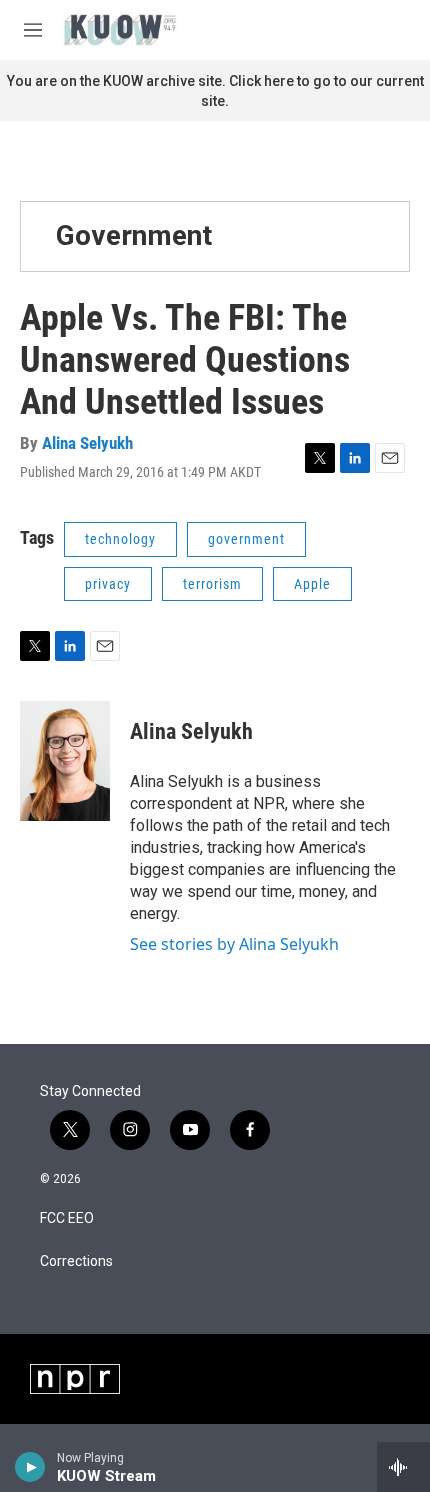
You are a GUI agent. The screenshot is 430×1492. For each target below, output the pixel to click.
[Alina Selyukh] (65, 761)
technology (120, 539)
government (246, 539)
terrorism (212, 584)
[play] (30, 1467)
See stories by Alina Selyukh (234, 944)
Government (134, 235)
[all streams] (403, 1467)
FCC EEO (67, 1218)
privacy (108, 584)
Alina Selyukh (87, 443)
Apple (312, 584)
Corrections (76, 1261)
